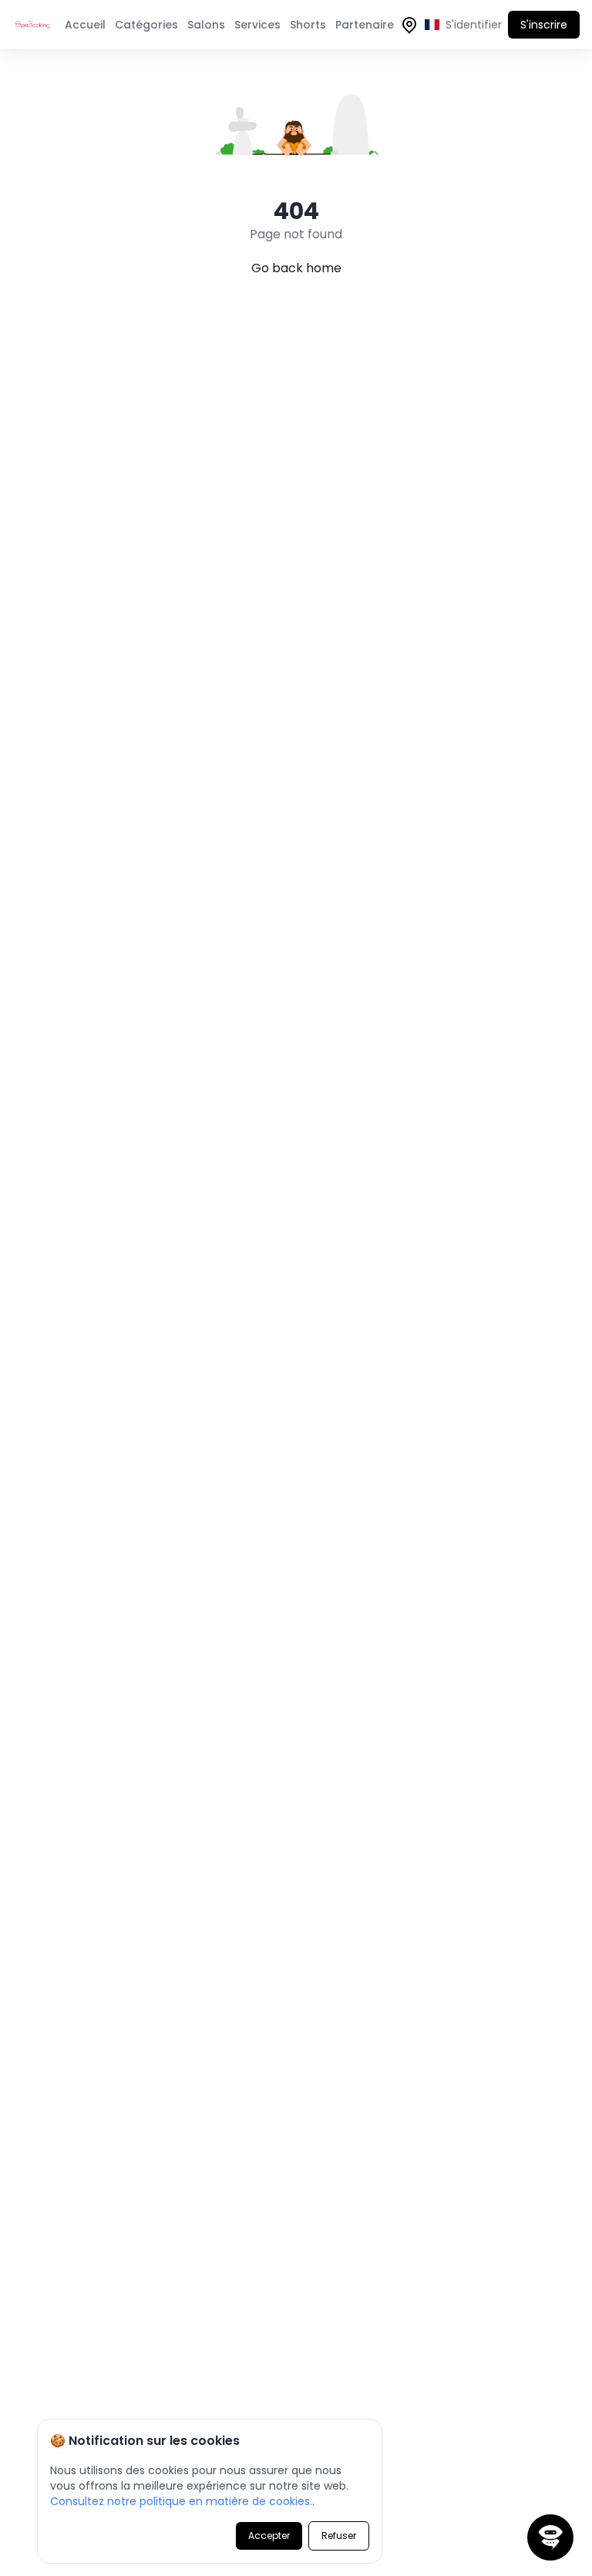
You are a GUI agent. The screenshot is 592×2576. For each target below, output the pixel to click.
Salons (206, 25)
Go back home (296, 268)
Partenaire (365, 25)
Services (257, 25)
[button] (550, 2537)
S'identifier (474, 25)
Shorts (308, 25)
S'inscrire (544, 25)
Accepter (269, 2536)
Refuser (339, 2536)
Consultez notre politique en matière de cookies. (181, 2501)
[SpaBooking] (35, 25)
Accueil (85, 25)
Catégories (146, 25)
